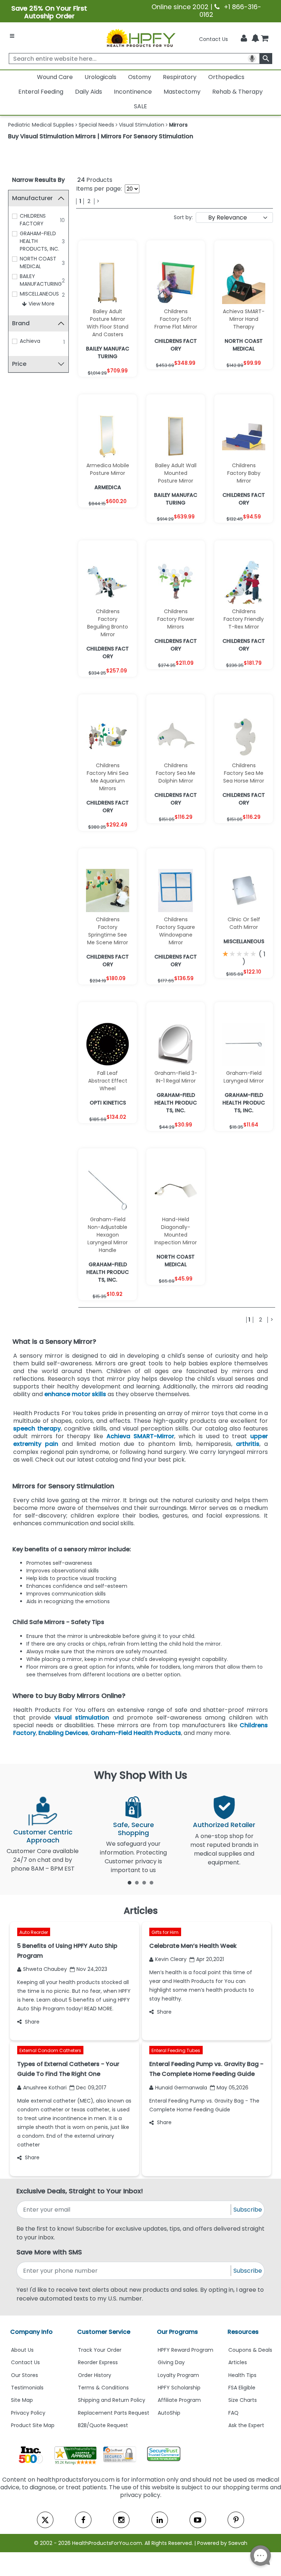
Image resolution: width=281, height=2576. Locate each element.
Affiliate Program (179, 2400)
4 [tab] (151, 1882)
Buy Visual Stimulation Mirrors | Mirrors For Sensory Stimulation (101, 136)
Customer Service (104, 2332)
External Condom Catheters (50, 2050)
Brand (21, 323)
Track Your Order (100, 2350)
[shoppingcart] (265, 39)
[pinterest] (236, 2520)
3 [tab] (144, 1882)
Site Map (22, 2400)
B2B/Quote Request (103, 2425)
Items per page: (99, 189)
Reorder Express (98, 2362)
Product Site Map (33, 2425)
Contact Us (213, 39)
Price (19, 364)
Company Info (31, 2332)
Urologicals (100, 77)
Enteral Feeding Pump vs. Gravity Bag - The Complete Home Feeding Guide (204, 2105)
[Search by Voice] (252, 59)
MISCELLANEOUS (39, 294)
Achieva (30, 341)
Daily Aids (89, 92)
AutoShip (169, 2413)
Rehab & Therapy (237, 92)
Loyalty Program (178, 2375)
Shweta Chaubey (45, 1969)
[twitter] (45, 2520)
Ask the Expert (246, 2425)
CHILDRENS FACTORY (33, 220)
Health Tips (242, 2375)
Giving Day (171, 2362)
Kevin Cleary (171, 1959)
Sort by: (183, 217)
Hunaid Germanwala (181, 2088)
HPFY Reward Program (186, 2350)
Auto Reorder (34, 1932)
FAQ (233, 2413)
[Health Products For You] (140, 38)
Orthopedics (226, 77)
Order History (95, 2375)
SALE (140, 106)
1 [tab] (130, 1882)
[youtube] (198, 2520)
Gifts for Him (165, 1932)
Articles (238, 2362)
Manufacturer (32, 198)
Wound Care (55, 77)
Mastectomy (182, 92)
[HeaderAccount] (244, 38)
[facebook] (83, 2520)
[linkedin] (160, 2520)
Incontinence (133, 92)
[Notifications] (255, 39)
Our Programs (177, 2332)
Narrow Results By (38, 180)
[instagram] (121, 2520)
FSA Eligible (242, 2388)
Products (95, 180)
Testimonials (27, 2388)
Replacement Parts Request (114, 2413)
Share (32, 2022)
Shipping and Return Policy (112, 2400)
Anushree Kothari (45, 2088)
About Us (22, 2350)
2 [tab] (137, 1882)
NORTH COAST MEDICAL (38, 263)
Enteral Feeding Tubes (176, 2050)
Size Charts (243, 2400)
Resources (243, 2332)
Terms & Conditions (103, 2388)
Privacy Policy (28, 2413)
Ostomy (140, 77)
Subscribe (248, 2210)
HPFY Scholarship (179, 2388)
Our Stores (25, 2375)
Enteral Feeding (41, 92)
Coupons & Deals (250, 2350)
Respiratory (180, 77)
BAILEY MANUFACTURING (41, 280)
